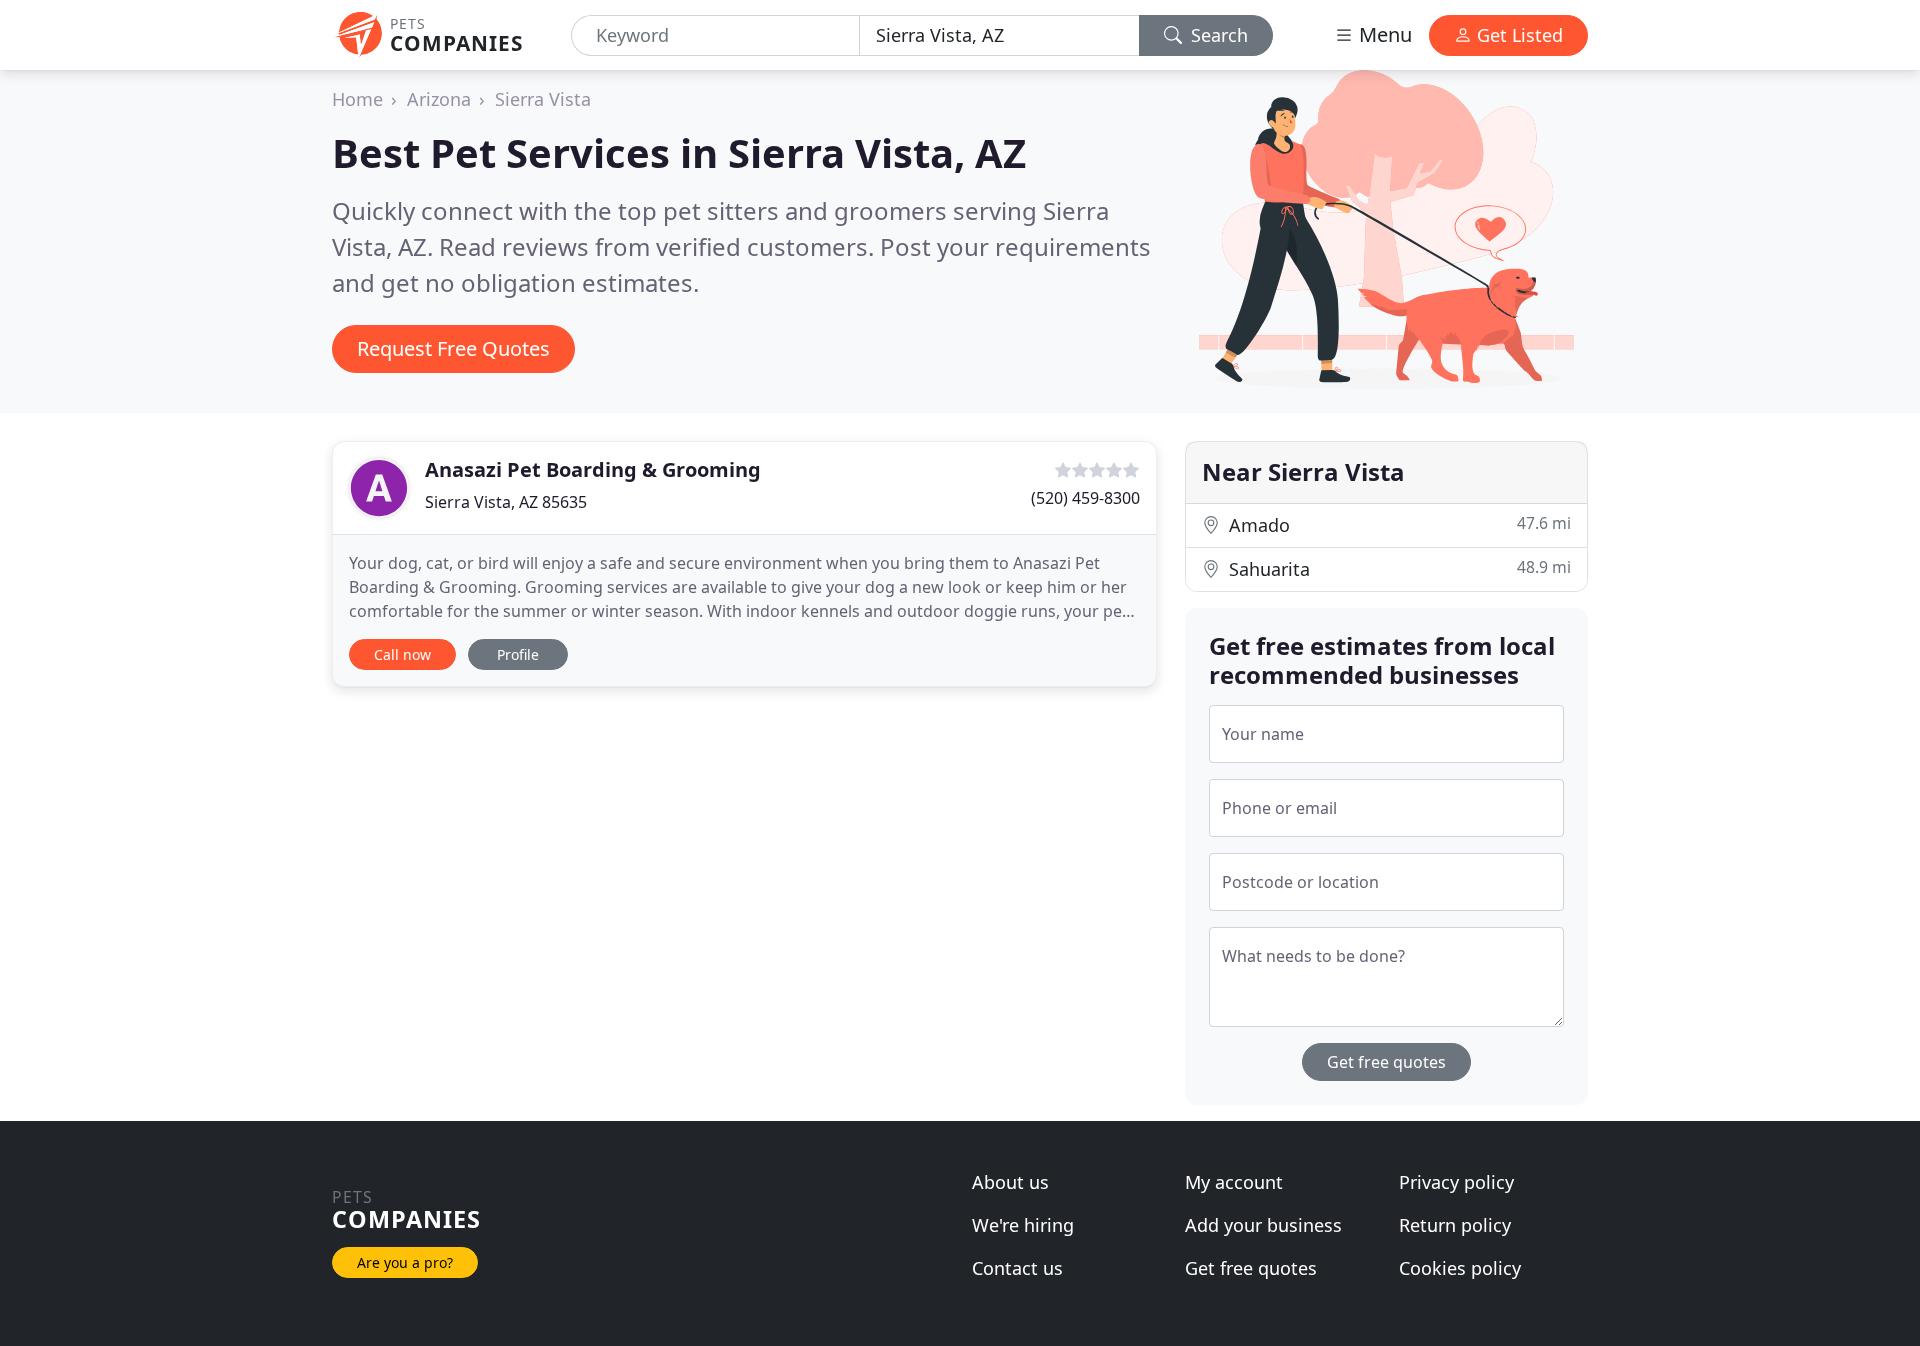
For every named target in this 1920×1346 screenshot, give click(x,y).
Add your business (1263, 1225)
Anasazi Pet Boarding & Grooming (593, 469)
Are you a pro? (405, 1262)
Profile (518, 654)
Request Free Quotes (453, 348)
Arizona (439, 99)
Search (1217, 35)
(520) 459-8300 (1085, 498)
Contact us (1017, 1268)
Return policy (1455, 1225)
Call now (402, 654)
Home (357, 99)
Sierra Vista (543, 99)
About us (1010, 1182)
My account (1234, 1182)
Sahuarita (1397, 568)
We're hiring (1023, 1225)
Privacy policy (1456, 1182)
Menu (1383, 34)
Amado (1397, 524)
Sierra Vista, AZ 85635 (506, 502)
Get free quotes (1386, 1062)
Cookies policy (1460, 1268)
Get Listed (1517, 35)
